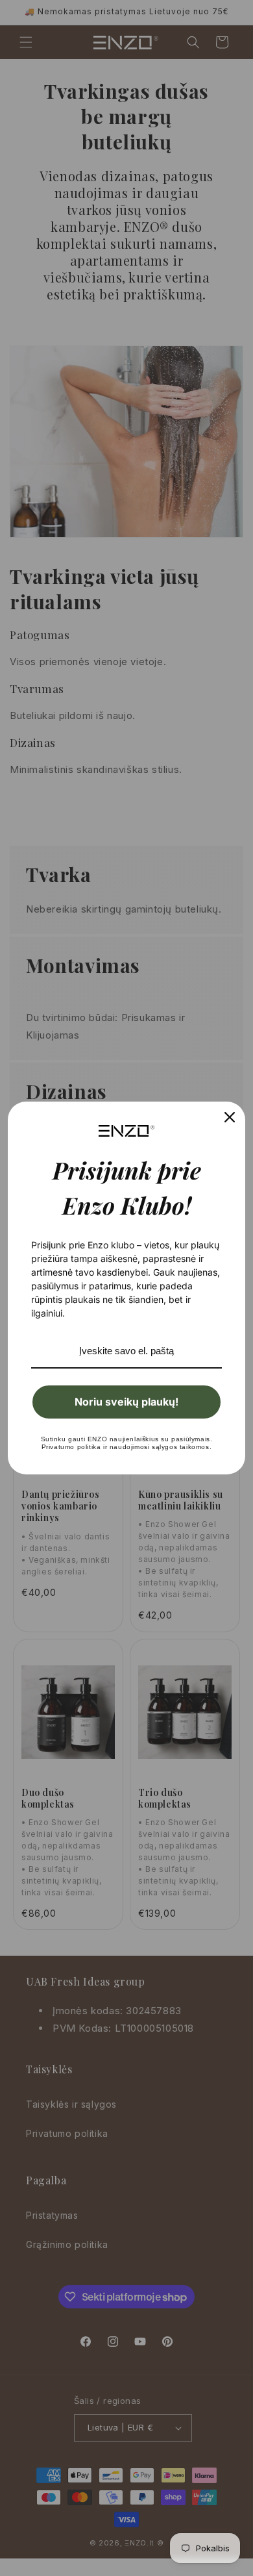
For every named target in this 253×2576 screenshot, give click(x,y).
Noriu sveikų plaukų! (126, 1402)
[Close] (230, 1117)
